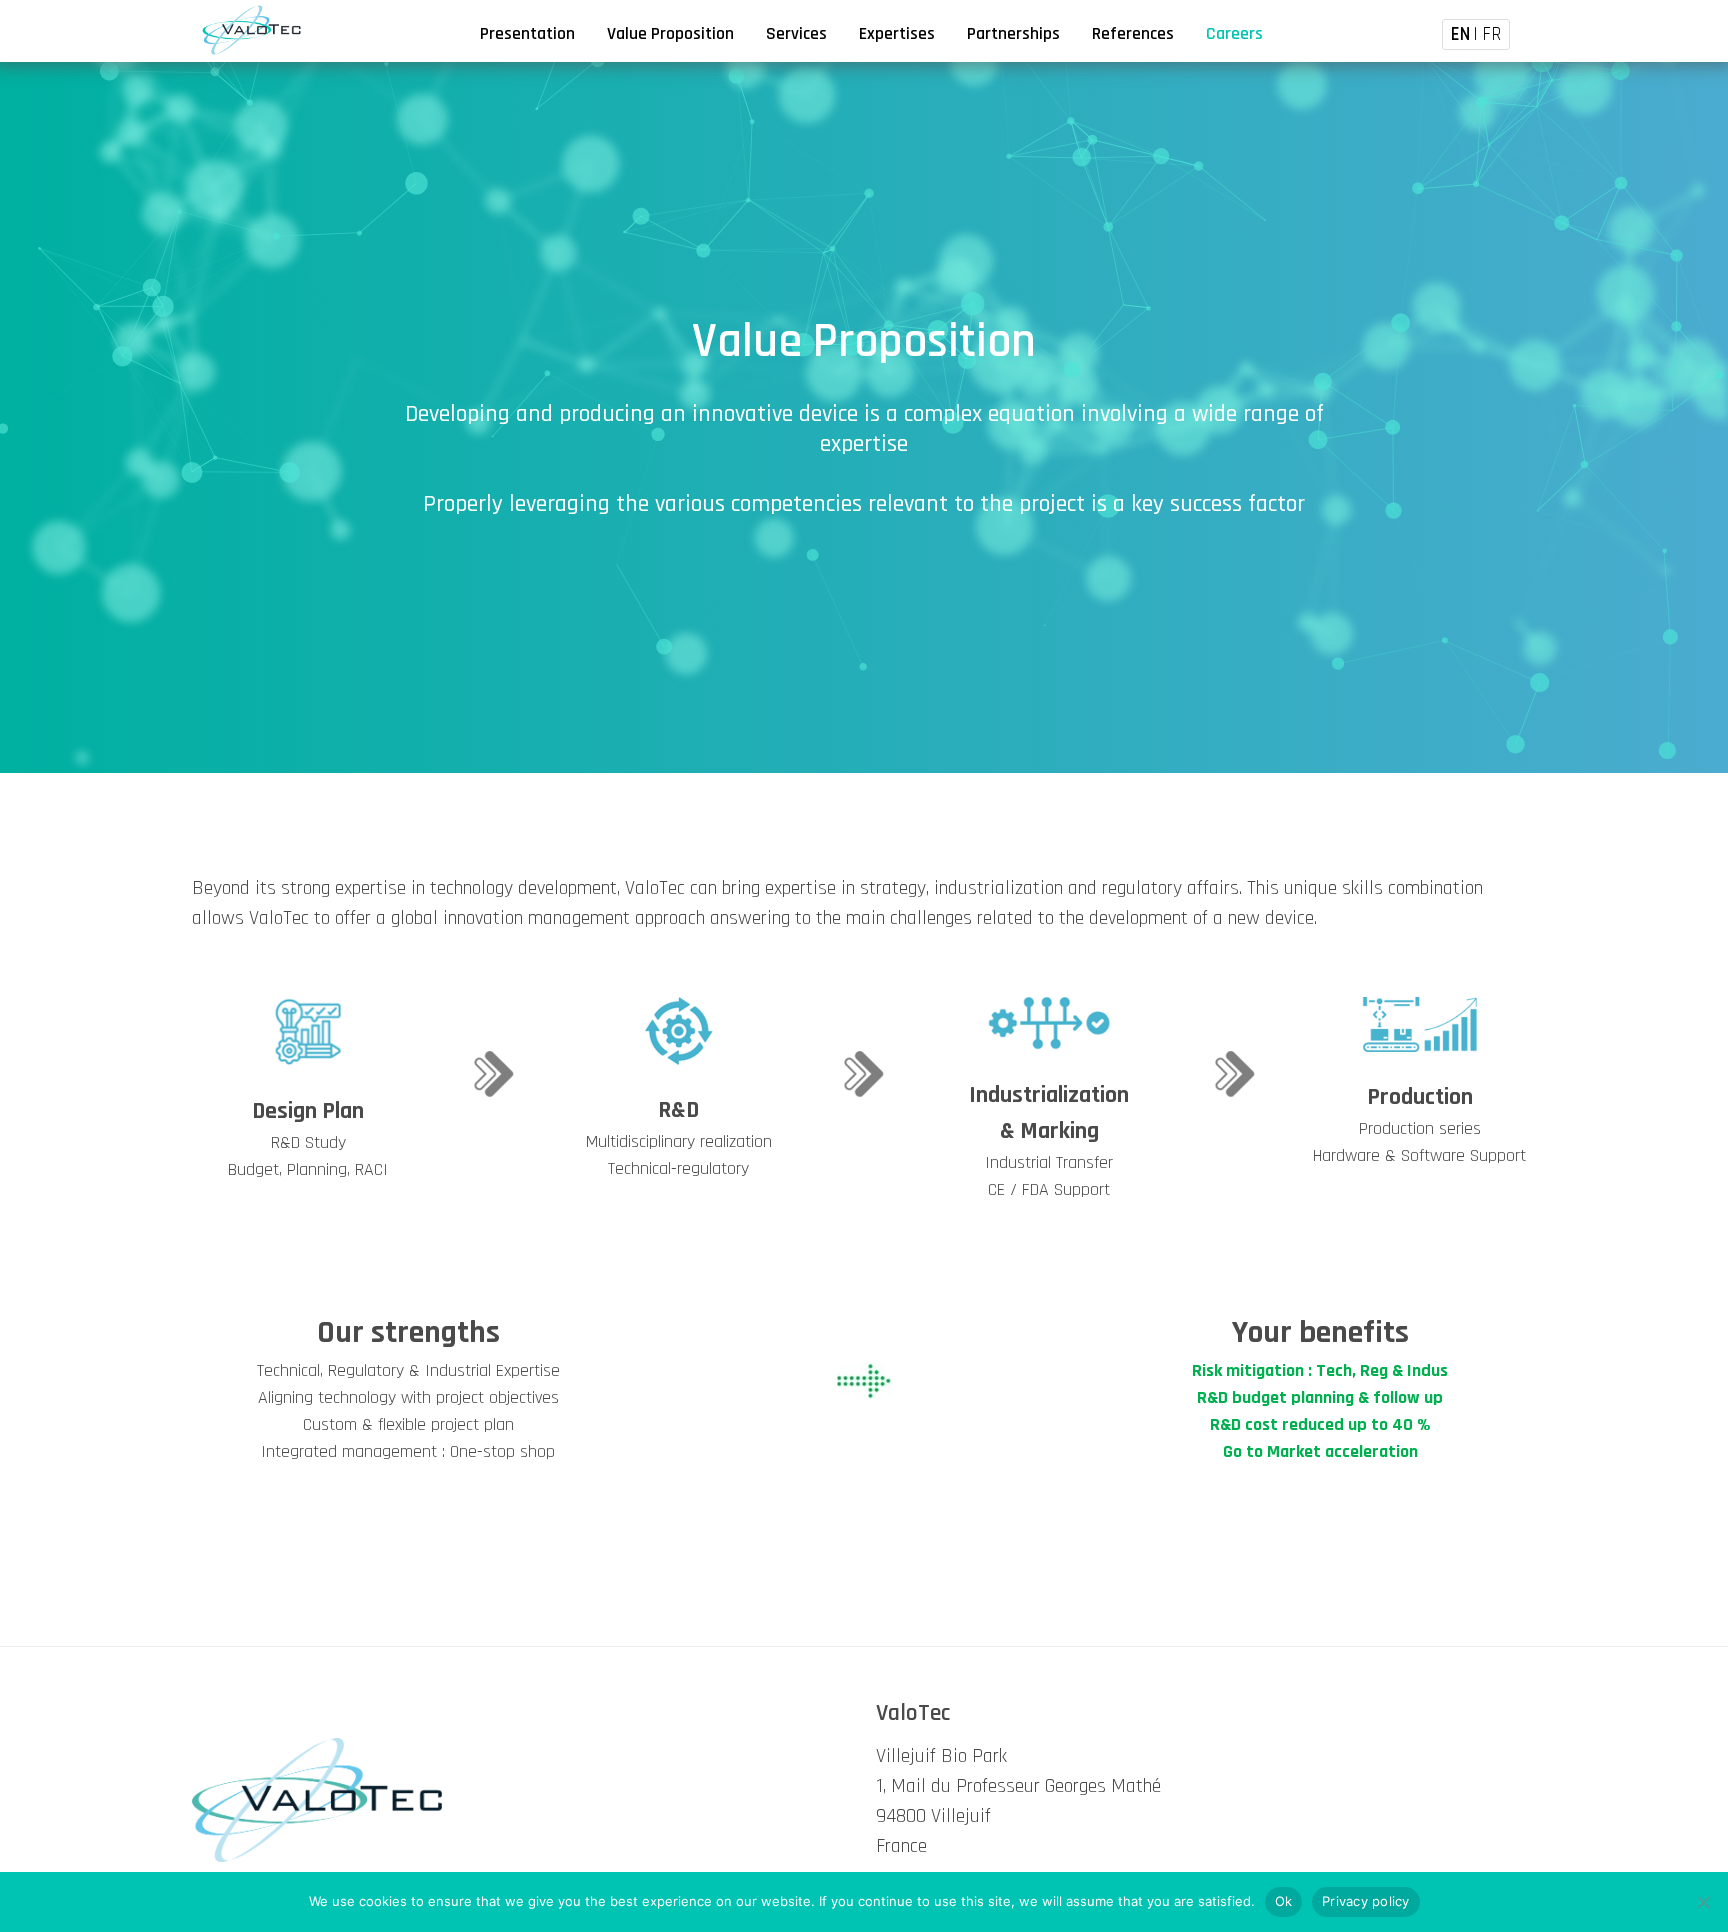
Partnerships (1013, 34)
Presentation (527, 34)
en (1460, 34)
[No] (1703, 1902)
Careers (1234, 34)
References (1133, 34)
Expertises (897, 34)
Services (796, 34)
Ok (1284, 1901)
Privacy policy (1366, 1901)
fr (1491, 34)
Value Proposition (670, 34)
